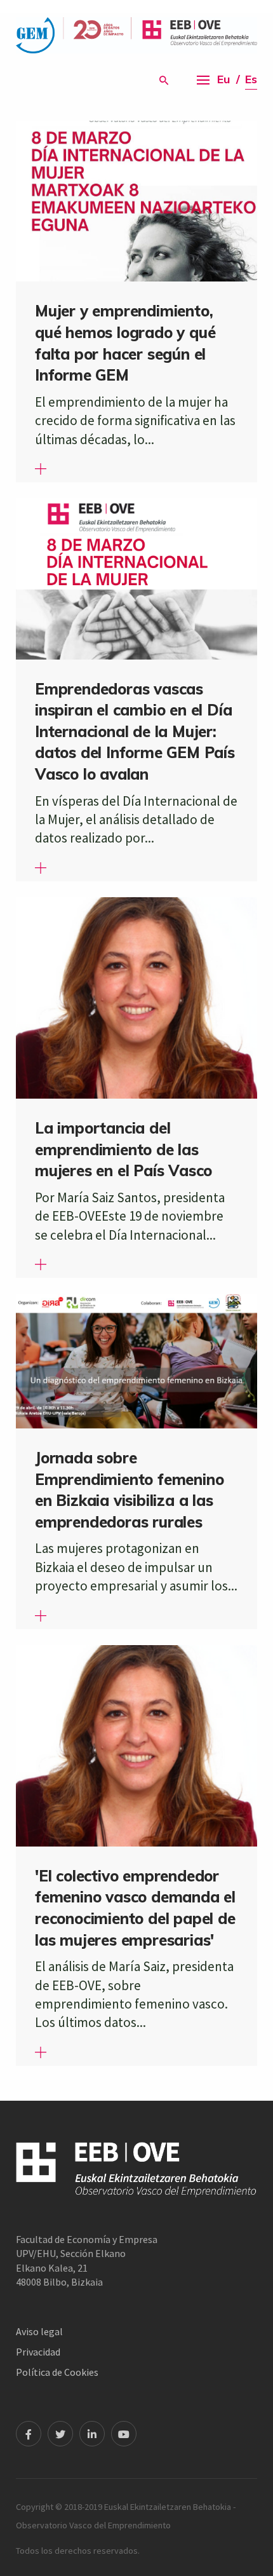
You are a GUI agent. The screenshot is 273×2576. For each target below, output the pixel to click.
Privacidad (38, 2352)
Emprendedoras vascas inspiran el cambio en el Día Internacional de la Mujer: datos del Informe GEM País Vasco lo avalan (135, 731)
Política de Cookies (57, 2372)
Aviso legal (39, 2331)
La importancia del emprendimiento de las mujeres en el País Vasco (123, 1149)
